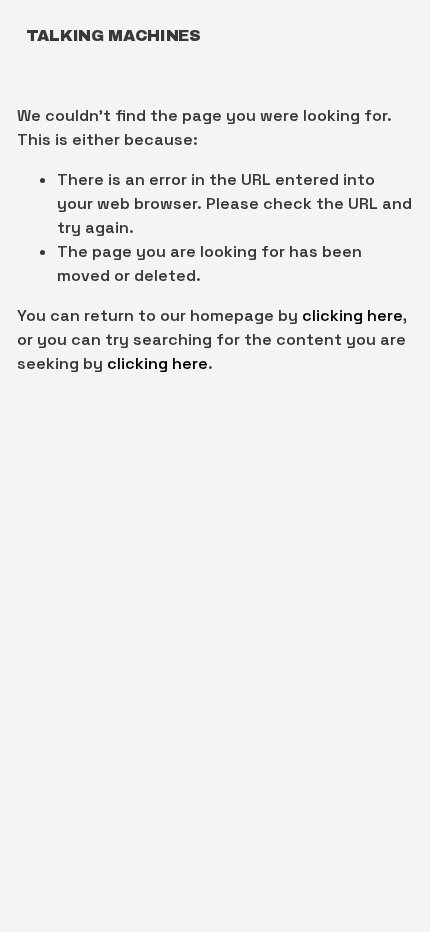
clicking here (352, 315)
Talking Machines (113, 35)
